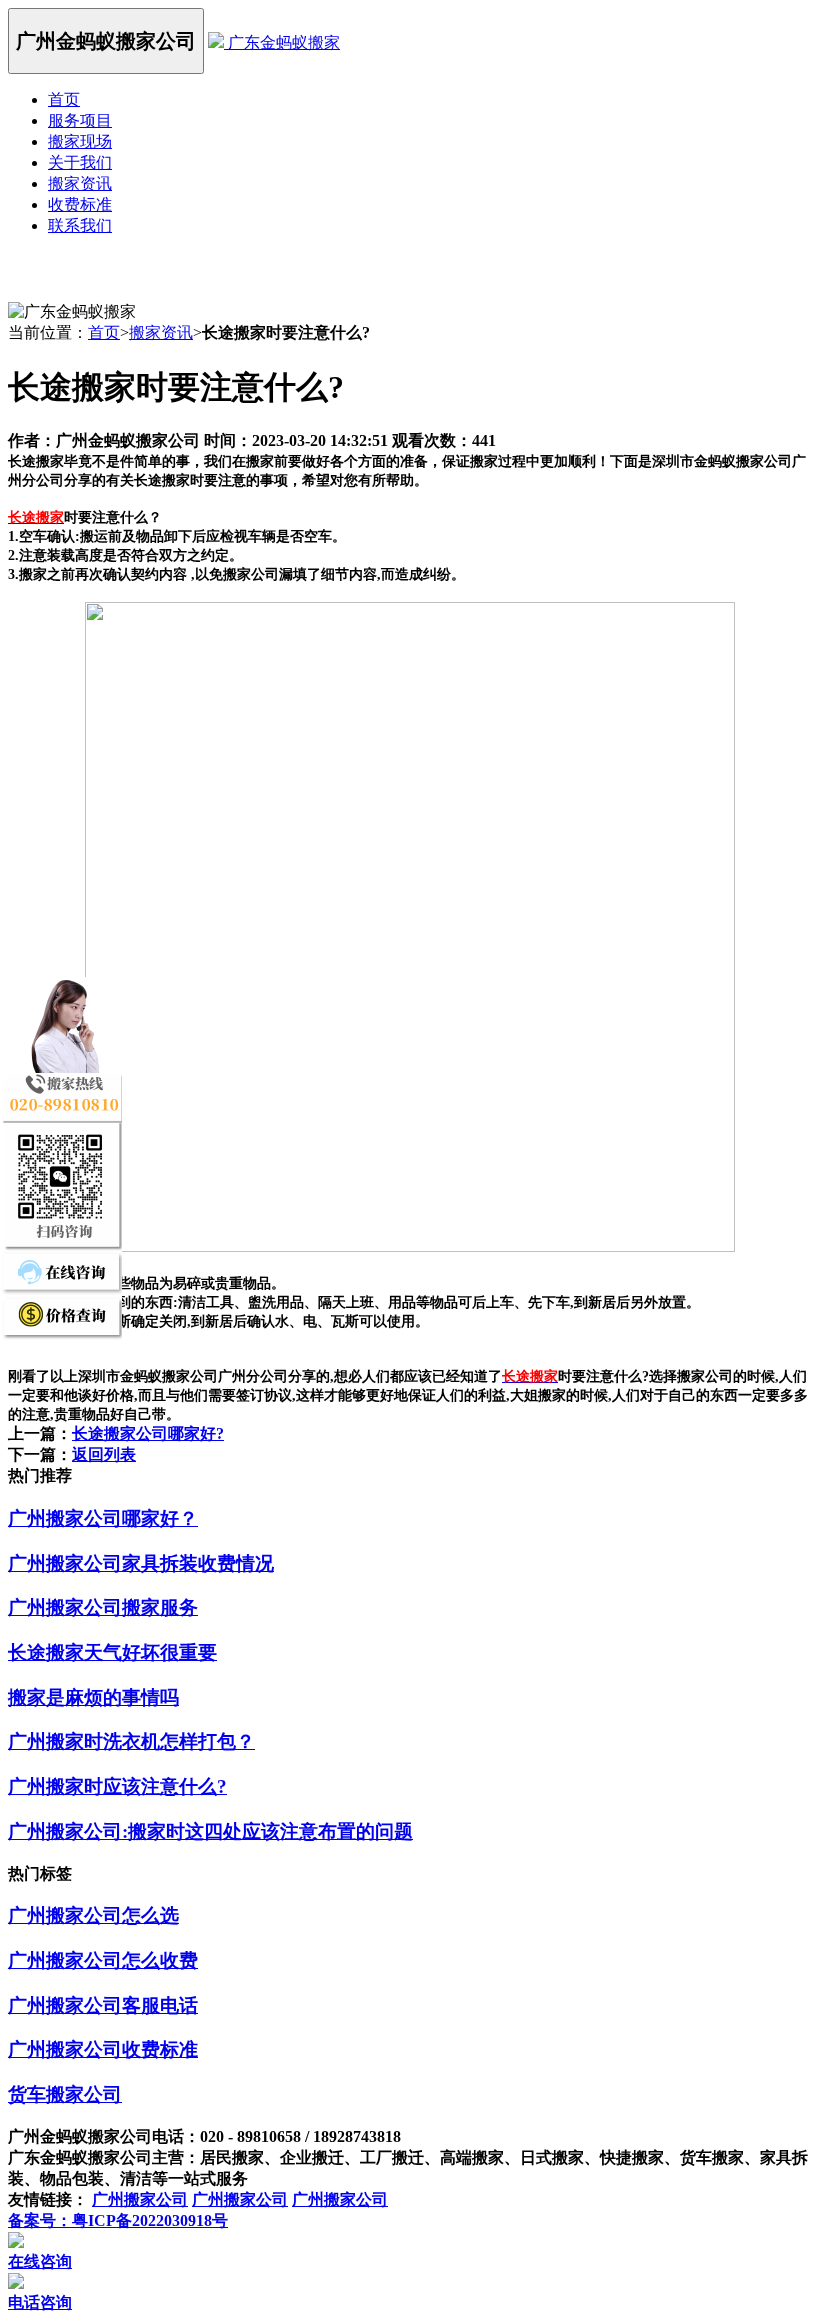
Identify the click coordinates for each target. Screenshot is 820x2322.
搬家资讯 (80, 183)
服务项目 (80, 120)
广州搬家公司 (140, 2199)
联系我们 (80, 225)
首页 (64, 99)
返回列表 (104, 1454)
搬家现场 (80, 141)
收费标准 (80, 204)
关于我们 (80, 162)
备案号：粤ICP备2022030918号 (118, 2220)
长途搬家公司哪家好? (148, 1433)
